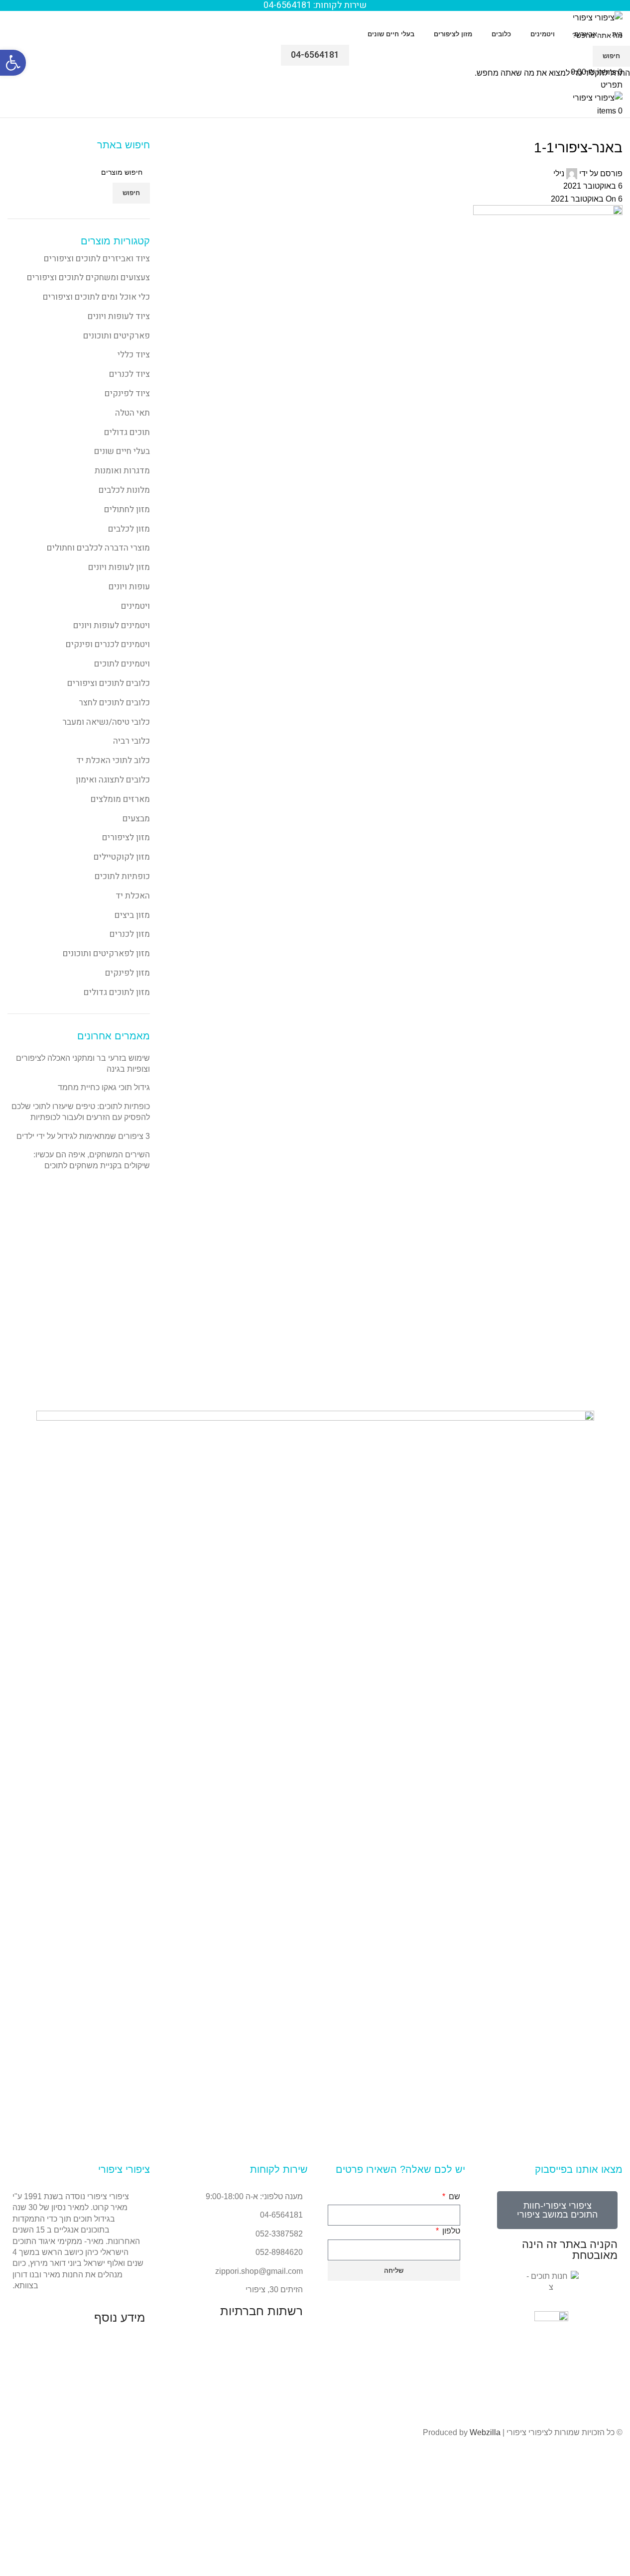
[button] (13, 63)
